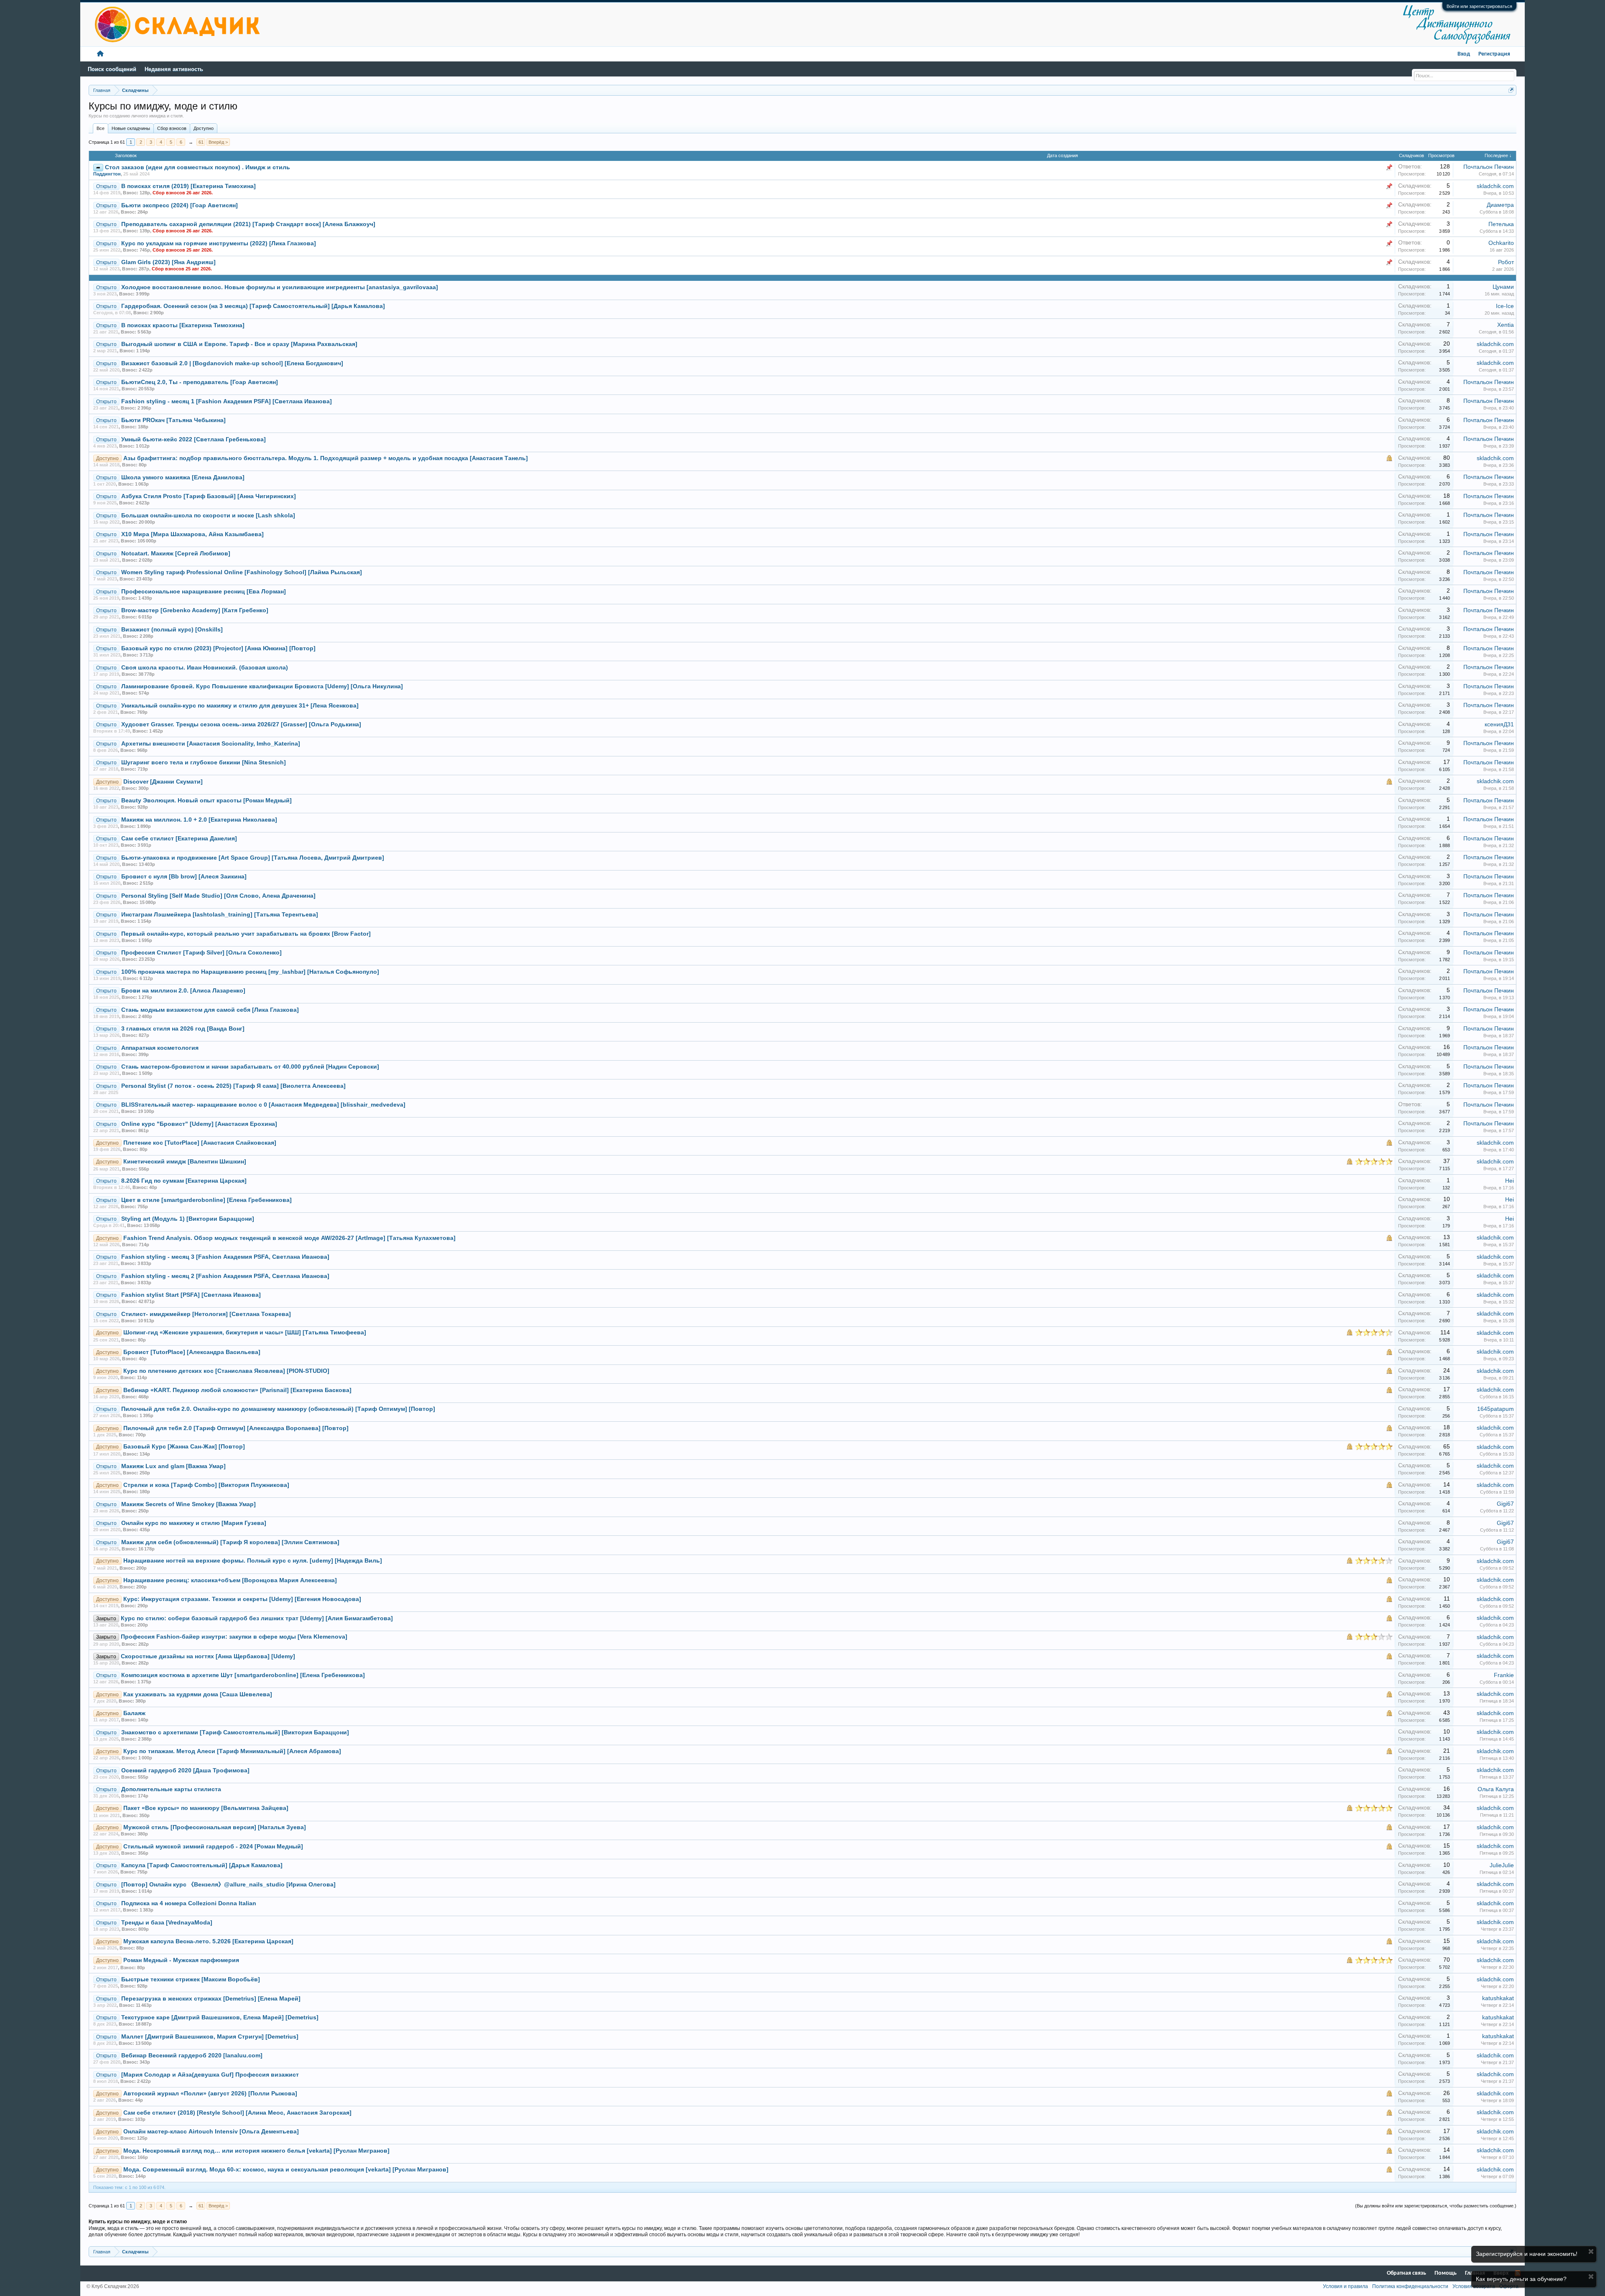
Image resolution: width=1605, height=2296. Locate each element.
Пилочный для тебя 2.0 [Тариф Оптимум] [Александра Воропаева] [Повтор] (236, 1428)
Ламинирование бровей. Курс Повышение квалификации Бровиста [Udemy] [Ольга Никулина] (262, 686)
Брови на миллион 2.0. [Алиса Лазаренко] (183, 991)
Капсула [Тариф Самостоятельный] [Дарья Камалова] (202, 1865)
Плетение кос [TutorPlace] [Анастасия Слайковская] (200, 1143)
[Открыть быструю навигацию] (1511, 90)
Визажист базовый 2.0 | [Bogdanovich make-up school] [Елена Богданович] (232, 363)
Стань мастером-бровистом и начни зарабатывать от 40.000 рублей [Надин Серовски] (250, 1067)
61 (201, 142)
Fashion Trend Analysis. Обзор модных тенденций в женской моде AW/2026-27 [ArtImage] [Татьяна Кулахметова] (289, 1238)
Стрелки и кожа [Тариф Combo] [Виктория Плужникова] (206, 1485)
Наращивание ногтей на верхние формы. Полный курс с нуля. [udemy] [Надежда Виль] (253, 1561)
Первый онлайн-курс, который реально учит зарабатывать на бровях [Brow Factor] (246, 934)
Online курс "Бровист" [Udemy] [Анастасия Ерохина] (199, 1124)
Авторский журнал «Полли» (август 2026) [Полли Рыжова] (210, 2094)
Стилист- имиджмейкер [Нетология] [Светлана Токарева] (206, 1314)
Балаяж (134, 1713)
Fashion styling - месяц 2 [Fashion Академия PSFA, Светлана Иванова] (225, 1276)
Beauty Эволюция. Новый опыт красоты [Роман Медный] (206, 801)
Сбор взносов (172, 128)
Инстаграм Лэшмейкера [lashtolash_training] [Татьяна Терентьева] (220, 915)
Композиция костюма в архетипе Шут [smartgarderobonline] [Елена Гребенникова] (243, 1675)
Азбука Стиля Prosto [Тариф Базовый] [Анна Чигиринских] (209, 496)
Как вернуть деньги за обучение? (1521, 2279)
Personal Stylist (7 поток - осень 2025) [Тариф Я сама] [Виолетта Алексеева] (233, 1086)
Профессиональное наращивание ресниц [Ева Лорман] (204, 592)
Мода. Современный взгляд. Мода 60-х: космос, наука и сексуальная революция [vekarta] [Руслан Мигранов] (286, 2170)
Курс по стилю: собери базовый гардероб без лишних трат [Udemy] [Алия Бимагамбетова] (257, 1618)
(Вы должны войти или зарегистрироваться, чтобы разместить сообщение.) (1436, 2206)
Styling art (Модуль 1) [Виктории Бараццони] (188, 1219)
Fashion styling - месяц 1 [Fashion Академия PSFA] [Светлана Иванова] (227, 401)
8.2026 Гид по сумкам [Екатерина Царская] (184, 1181)
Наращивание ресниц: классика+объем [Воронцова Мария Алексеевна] (230, 1580)
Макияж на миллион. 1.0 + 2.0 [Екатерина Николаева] (199, 820)
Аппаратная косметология (160, 1048)
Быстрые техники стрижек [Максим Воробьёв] (191, 1979)
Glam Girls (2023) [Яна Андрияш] (168, 262)
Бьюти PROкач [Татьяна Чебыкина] (173, 420)
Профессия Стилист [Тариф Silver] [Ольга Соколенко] (201, 953)
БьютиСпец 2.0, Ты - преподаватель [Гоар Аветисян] (200, 382)
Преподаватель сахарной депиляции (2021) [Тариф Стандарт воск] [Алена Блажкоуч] (248, 224)
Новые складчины (131, 128)
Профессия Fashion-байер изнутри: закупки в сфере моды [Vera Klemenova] (234, 1637)
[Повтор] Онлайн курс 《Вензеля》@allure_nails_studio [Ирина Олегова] (228, 1885)
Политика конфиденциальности (1410, 2286)
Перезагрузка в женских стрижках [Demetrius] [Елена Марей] (211, 1999)
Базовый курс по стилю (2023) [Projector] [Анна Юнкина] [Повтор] (218, 648)
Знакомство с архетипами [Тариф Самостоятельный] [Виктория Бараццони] (235, 1732)
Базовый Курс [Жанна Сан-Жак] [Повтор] (184, 1447)
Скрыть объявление (1591, 2251)
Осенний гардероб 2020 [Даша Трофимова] (185, 1770)
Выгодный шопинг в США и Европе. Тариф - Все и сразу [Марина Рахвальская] (239, 344)
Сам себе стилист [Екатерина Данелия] (179, 839)
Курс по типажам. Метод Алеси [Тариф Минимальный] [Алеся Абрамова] (232, 1751)
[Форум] (100, 54)
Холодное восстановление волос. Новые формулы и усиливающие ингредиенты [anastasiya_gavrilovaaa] (280, 287)
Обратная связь (1406, 2273)
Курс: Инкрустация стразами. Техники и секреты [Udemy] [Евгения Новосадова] (242, 1599)
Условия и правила (1345, 2286)
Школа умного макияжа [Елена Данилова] (183, 477)
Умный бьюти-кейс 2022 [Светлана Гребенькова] (194, 439)
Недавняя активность (174, 69)
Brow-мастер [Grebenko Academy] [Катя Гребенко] (195, 610)
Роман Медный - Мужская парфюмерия (181, 1960)
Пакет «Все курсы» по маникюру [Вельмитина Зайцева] (206, 1808)
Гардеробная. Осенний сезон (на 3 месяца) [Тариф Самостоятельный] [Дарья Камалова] (253, 306)
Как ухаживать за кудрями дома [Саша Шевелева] (198, 1694)
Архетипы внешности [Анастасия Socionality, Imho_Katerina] (211, 744)
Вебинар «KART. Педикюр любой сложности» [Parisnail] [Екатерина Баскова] (237, 1390)
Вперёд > (218, 142)
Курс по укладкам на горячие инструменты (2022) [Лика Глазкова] (219, 243)
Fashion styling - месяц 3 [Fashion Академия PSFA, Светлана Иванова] (225, 1257)
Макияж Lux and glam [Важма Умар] (173, 1466)
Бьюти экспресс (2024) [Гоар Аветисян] (180, 205)
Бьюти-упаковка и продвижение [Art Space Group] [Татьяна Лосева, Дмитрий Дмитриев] (253, 858)
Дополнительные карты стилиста (171, 1789)
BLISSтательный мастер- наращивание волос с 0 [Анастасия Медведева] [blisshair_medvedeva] (263, 1105)
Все (101, 128)
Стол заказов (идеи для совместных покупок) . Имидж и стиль (197, 167)
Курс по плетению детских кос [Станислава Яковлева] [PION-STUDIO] (226, 1371)
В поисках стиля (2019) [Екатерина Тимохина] (189, 186)
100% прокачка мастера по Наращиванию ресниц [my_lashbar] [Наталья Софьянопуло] (250, 972)
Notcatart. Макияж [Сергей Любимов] (176, 554)
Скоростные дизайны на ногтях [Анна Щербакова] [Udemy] (208, 1656)
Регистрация (1494, 54)
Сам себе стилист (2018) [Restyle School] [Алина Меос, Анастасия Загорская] (237, 2113)
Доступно (204, 128)
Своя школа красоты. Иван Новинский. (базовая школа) (205, 668)
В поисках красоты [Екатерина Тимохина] (183, 325)
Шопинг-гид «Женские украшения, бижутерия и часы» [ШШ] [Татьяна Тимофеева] (245, 1333)
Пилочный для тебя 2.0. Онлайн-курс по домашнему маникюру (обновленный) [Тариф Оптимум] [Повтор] (278, 1409)
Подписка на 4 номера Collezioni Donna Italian (189, 1903)
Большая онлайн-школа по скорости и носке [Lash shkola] (208, 515)
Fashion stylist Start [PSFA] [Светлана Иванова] (191, 1295)
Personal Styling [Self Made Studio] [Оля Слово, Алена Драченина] (218, 896)
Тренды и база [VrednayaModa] (167, 1923)
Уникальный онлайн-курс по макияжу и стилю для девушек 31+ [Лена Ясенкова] (240, 706)
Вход (1464, 54)
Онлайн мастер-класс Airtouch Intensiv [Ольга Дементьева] (211, 2132)
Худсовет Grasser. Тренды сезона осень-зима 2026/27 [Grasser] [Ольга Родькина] (241, 724)
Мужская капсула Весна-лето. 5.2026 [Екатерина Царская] (208, 1941)
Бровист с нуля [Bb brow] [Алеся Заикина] (184, 877)
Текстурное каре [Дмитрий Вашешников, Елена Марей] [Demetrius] (220, 2017)
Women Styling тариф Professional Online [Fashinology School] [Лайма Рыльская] (242, 572)
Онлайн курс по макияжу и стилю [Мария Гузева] (194, 1523)
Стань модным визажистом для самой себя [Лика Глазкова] (210, 1010)
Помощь (1446, 2273)
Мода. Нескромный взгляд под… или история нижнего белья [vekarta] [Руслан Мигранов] (256, 2151)
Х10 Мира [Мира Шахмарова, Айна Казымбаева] (192, 534)
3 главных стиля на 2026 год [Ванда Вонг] (183, 1029)
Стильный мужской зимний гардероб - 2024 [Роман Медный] (213, 1847)
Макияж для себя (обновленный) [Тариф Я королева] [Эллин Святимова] (230, 1542)
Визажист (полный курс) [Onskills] (172, 630)
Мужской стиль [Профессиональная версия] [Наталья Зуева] (215, 1827)
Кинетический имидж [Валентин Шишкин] (185, 1162)
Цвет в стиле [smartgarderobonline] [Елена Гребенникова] (206, 1200)
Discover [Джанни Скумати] (163, 782)
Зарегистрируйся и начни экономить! (1527, 2254)
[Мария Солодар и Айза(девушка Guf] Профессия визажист (210, 2075)
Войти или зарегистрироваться (1479, 6)
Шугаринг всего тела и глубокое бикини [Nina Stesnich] (204, 762)
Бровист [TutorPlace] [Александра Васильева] (192, 1352)
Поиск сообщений (112, 69)
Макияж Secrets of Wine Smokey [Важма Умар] (189, 1504)
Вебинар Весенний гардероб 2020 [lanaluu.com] (192, 2055)
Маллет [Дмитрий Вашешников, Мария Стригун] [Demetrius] (210, 2037)
